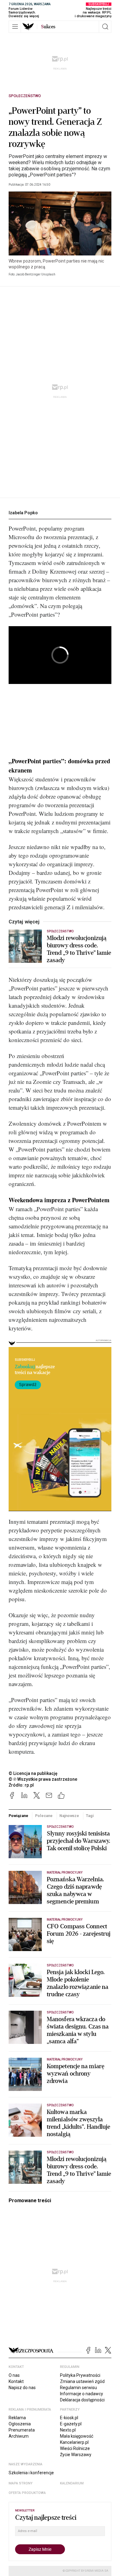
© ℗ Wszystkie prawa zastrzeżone (43, 1779)
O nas (14, 2375)
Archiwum (19, 2436)
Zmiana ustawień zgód (82, 2381)
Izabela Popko (23, 513)
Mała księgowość (77, 2436)
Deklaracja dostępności (82, 2400)
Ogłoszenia (20, 2424)
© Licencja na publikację (33, 1773)
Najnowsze (69, 1816)
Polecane (44, 1816)
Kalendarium (72, 2483)
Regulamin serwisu (78, 2388)
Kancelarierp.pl (74, 2442)
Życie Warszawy (76, 2455)
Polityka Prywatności (80, 2375)
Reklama (17, 2418)
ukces (48, 27)
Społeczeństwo (25, 96)
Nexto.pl (68, 2430)
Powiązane (18, 1816)
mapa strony (21, 2483)
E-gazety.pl (71, 2424)
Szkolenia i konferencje (31, 2473)
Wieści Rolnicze (75, 2448)
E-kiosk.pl (69, 2418)
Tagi (90, 1816)
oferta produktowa (27, 2493)
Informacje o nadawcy (82, 2394)
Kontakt (16, 2381)
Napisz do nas (22, 2388)
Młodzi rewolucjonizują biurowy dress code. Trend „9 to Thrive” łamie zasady (79, 949)
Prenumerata (22, 2430)
